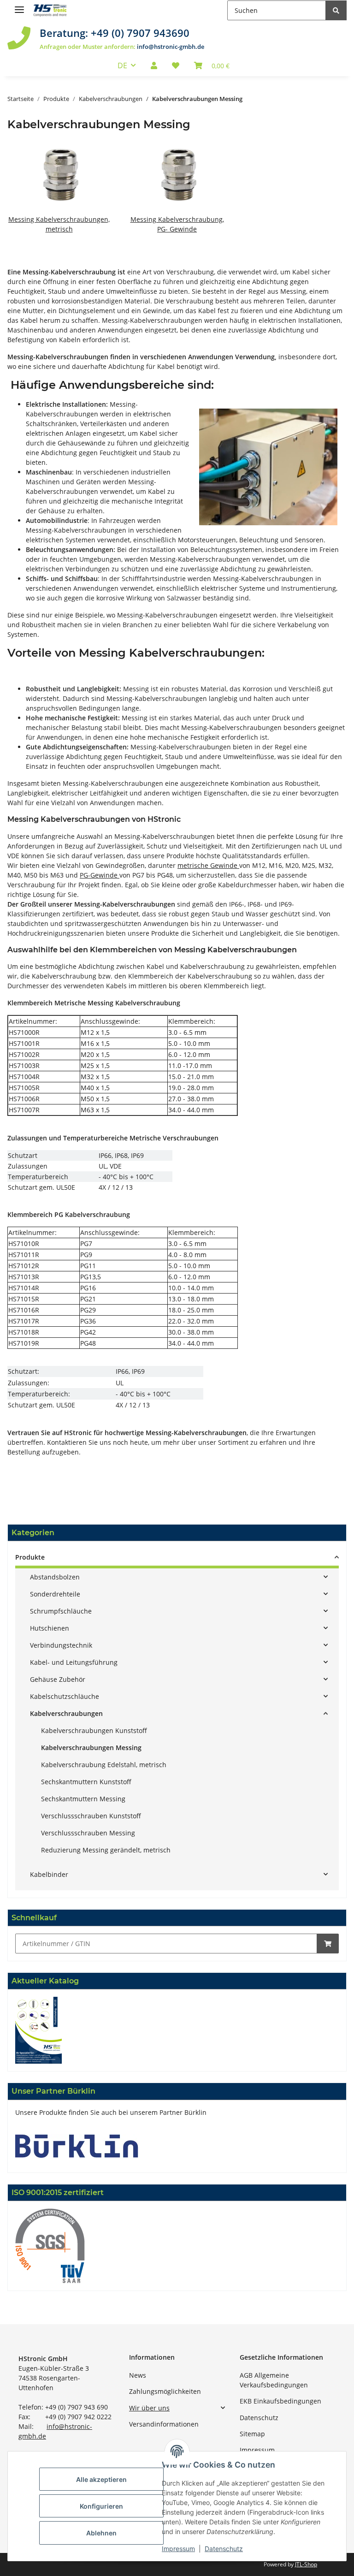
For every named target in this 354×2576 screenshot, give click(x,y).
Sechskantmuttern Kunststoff (86, 1782)
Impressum (257, 2450)
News (138, 2375)
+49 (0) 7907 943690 (140, 33)
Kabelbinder (49, 1874)
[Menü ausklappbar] (19, 6)
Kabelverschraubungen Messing (91, 1748)
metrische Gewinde (208, 865)
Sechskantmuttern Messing (83, 1799)
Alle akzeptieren (101, 2479)
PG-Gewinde (100, 875)
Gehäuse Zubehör (58, 1679)
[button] (154, 65)
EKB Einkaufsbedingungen (280, 2401)
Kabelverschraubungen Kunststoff (94, 1730)
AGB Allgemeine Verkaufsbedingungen (274, 2380)
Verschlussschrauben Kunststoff (91, 1816)
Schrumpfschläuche (61, 1611)
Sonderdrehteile (55, 1594)
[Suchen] (336, 10)
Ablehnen (101, 2533)
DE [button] (122, 65)
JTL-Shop (306, 2564)
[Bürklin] (77, 2145)
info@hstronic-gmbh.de (171, 47)
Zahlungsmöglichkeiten (165, 2391)
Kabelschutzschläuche (65, 1696)
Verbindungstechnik (61, 1645)
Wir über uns (149, 2408)
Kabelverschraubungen (66, 1713)
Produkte (30, 1557)
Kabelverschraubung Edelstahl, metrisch (104, 1765)
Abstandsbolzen (55, 1577)
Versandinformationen (164, 2424)
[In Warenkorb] (328, 1944)
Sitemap (252, 2434)
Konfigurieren (101, 2506)
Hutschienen (50, 1628)
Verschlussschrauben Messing (88, 1833)
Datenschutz (259, 2418)
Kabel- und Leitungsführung (74, 1662)
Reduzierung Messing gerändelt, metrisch (106, 1850)
